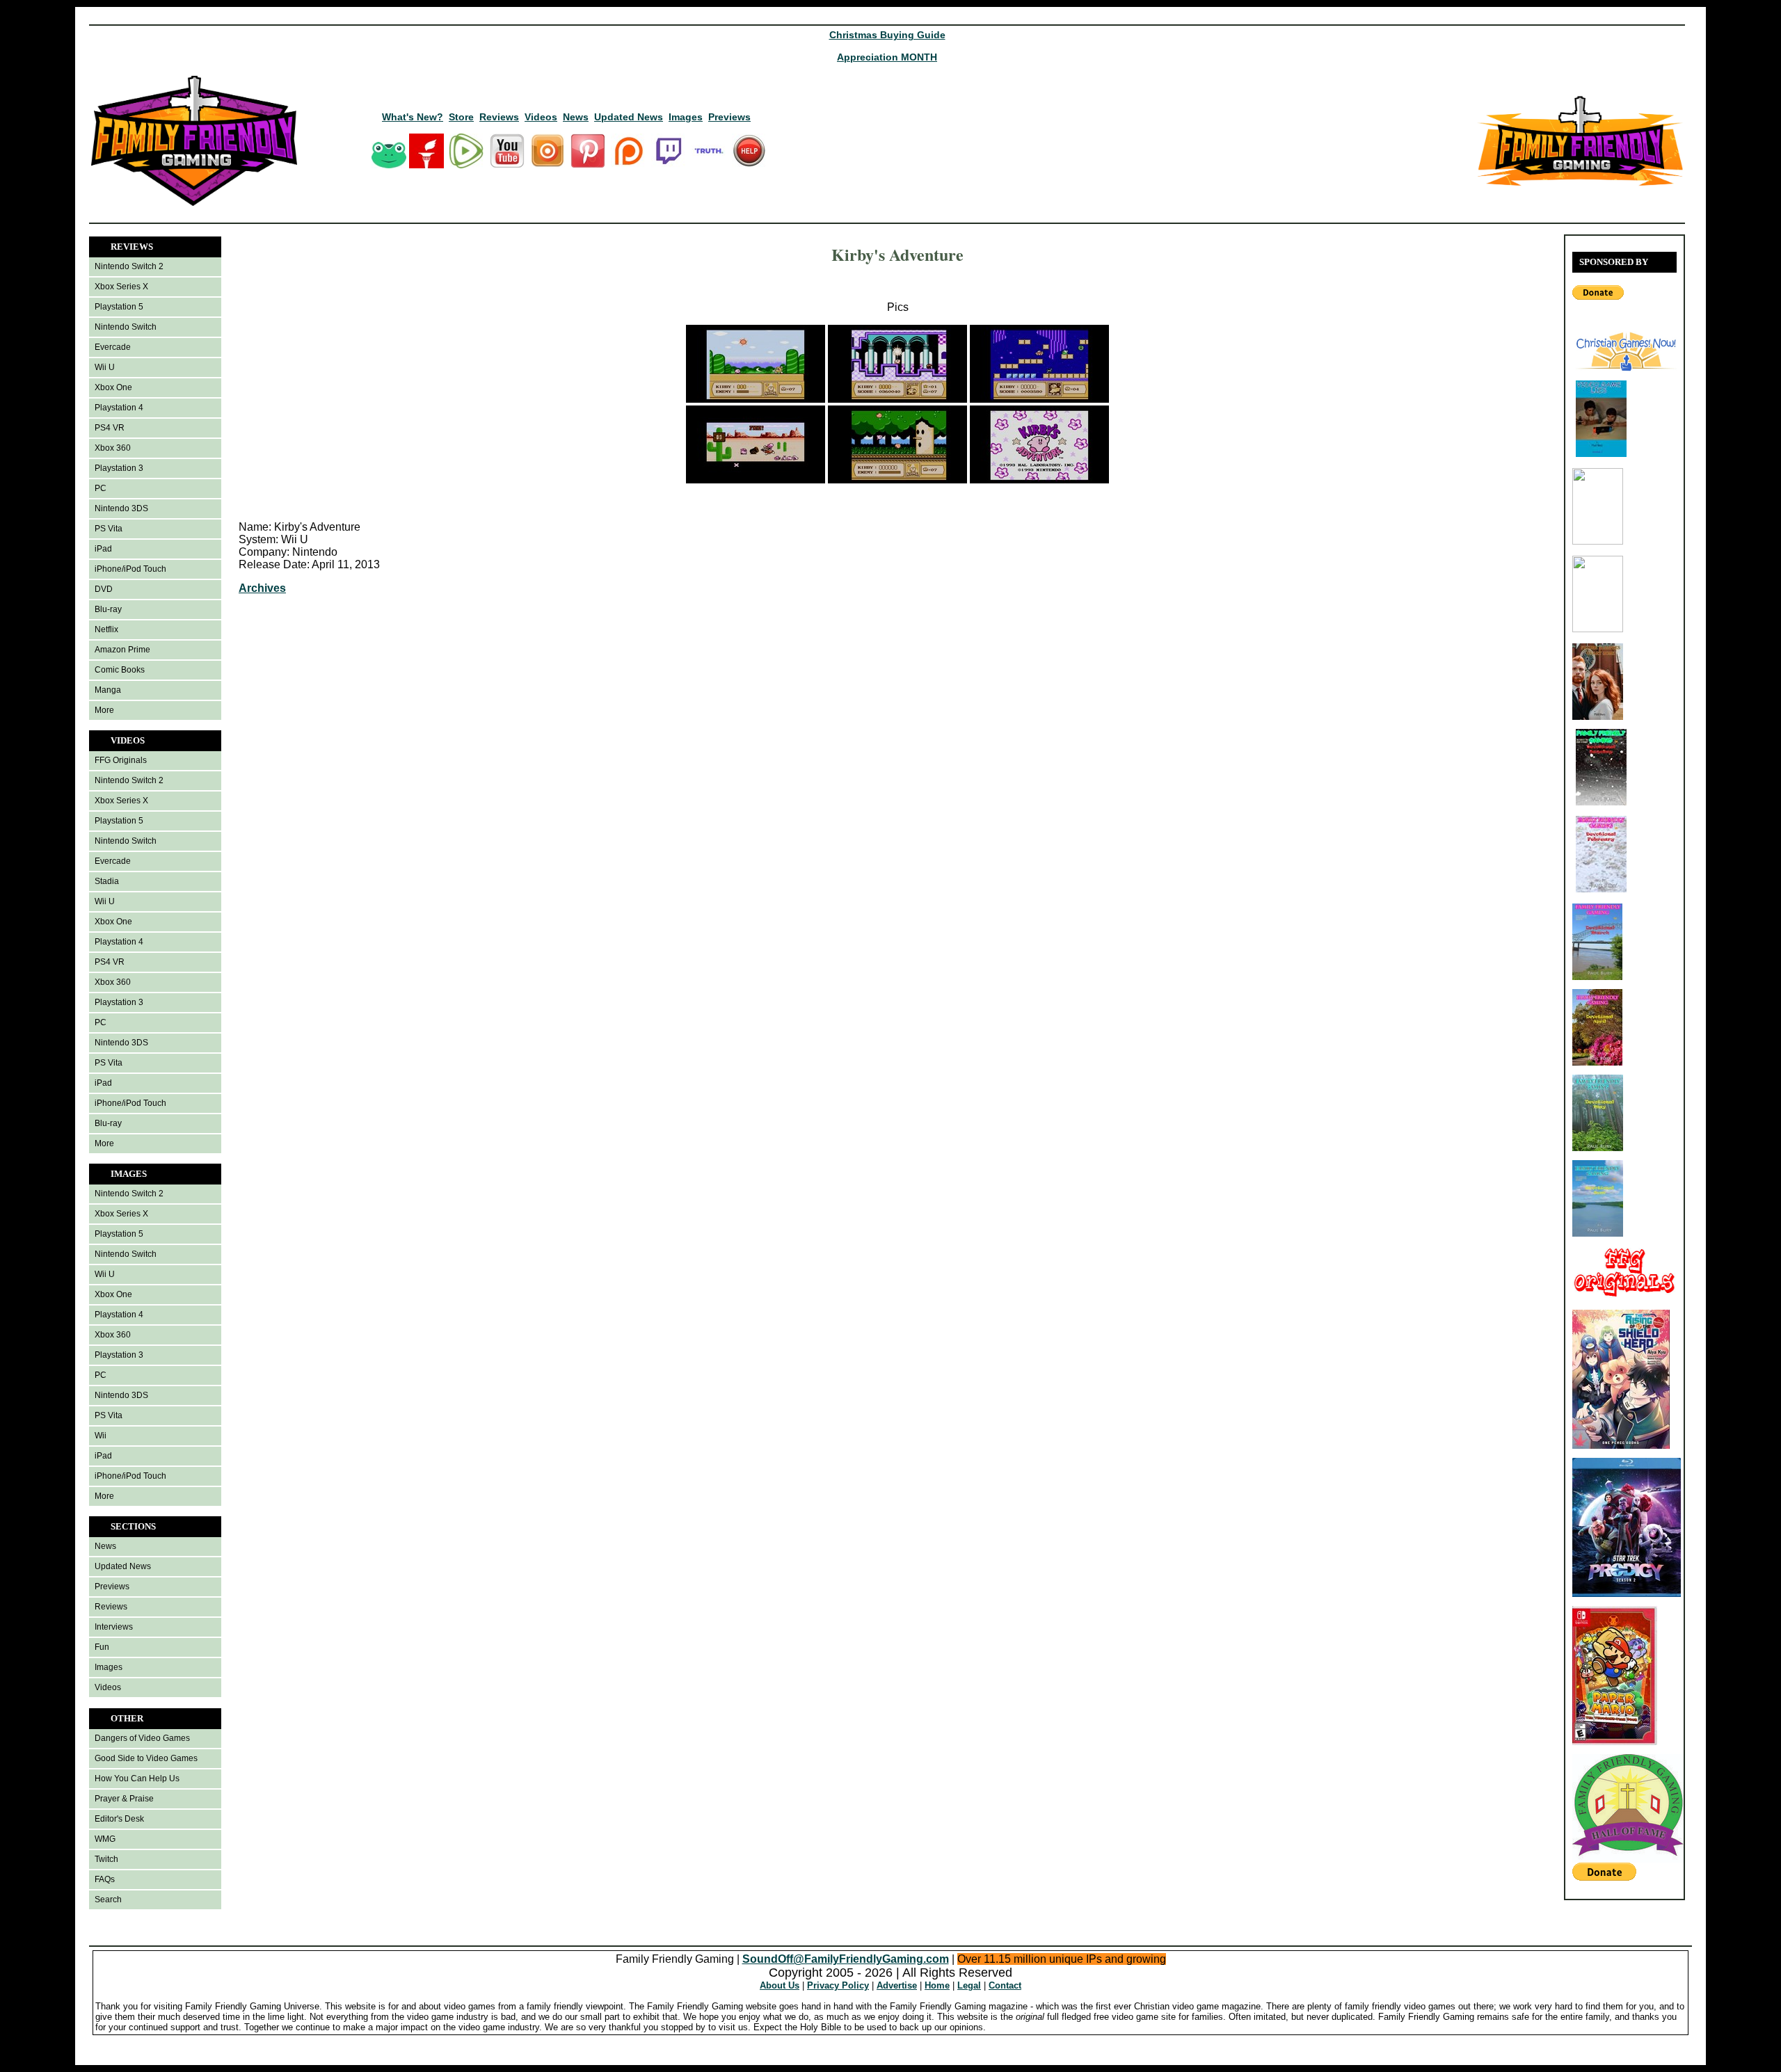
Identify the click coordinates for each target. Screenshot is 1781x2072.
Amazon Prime (122, 650)
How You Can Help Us (137, 1778)
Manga (108, 690)
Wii (101, 1436)
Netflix (106, 629)
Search (108, 1900)
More (104, 710)
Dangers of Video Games (142, 1738)
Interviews (114, 1627)
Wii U (105, 367)
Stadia (107, 881)
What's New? (413, 117)
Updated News (629, 117)
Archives (262, 588)
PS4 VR (110, 428)
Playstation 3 (119, 468)
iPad (103, 549)
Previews (729, 117)
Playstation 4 (119, 408)
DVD (104, 589)
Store (461, 117)
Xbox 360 (113, 448)
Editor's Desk (119, 1819)
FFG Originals (121, 760)
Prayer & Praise (124, 1799)
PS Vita (109, 529)
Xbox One (113, 387)
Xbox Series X (121, 287)
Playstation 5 (119, 307)
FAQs (105, 1879)
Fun (102, 1647)
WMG (105, 1839)
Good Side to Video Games (146, 1758)
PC (101, 488)
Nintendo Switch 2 (129, 266)
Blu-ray (108, 609)
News (576, 117)
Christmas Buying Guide (887, 35)
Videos (541, 117)
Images (686, 117)
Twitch (106, 1859)
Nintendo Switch (126, 327)
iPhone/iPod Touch (130, 569)
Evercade (113, 347)
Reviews (499, 117)
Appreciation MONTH (887, 57)
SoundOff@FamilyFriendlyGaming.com (846, 1959)
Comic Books (120, 670)
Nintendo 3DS (121, 508)
